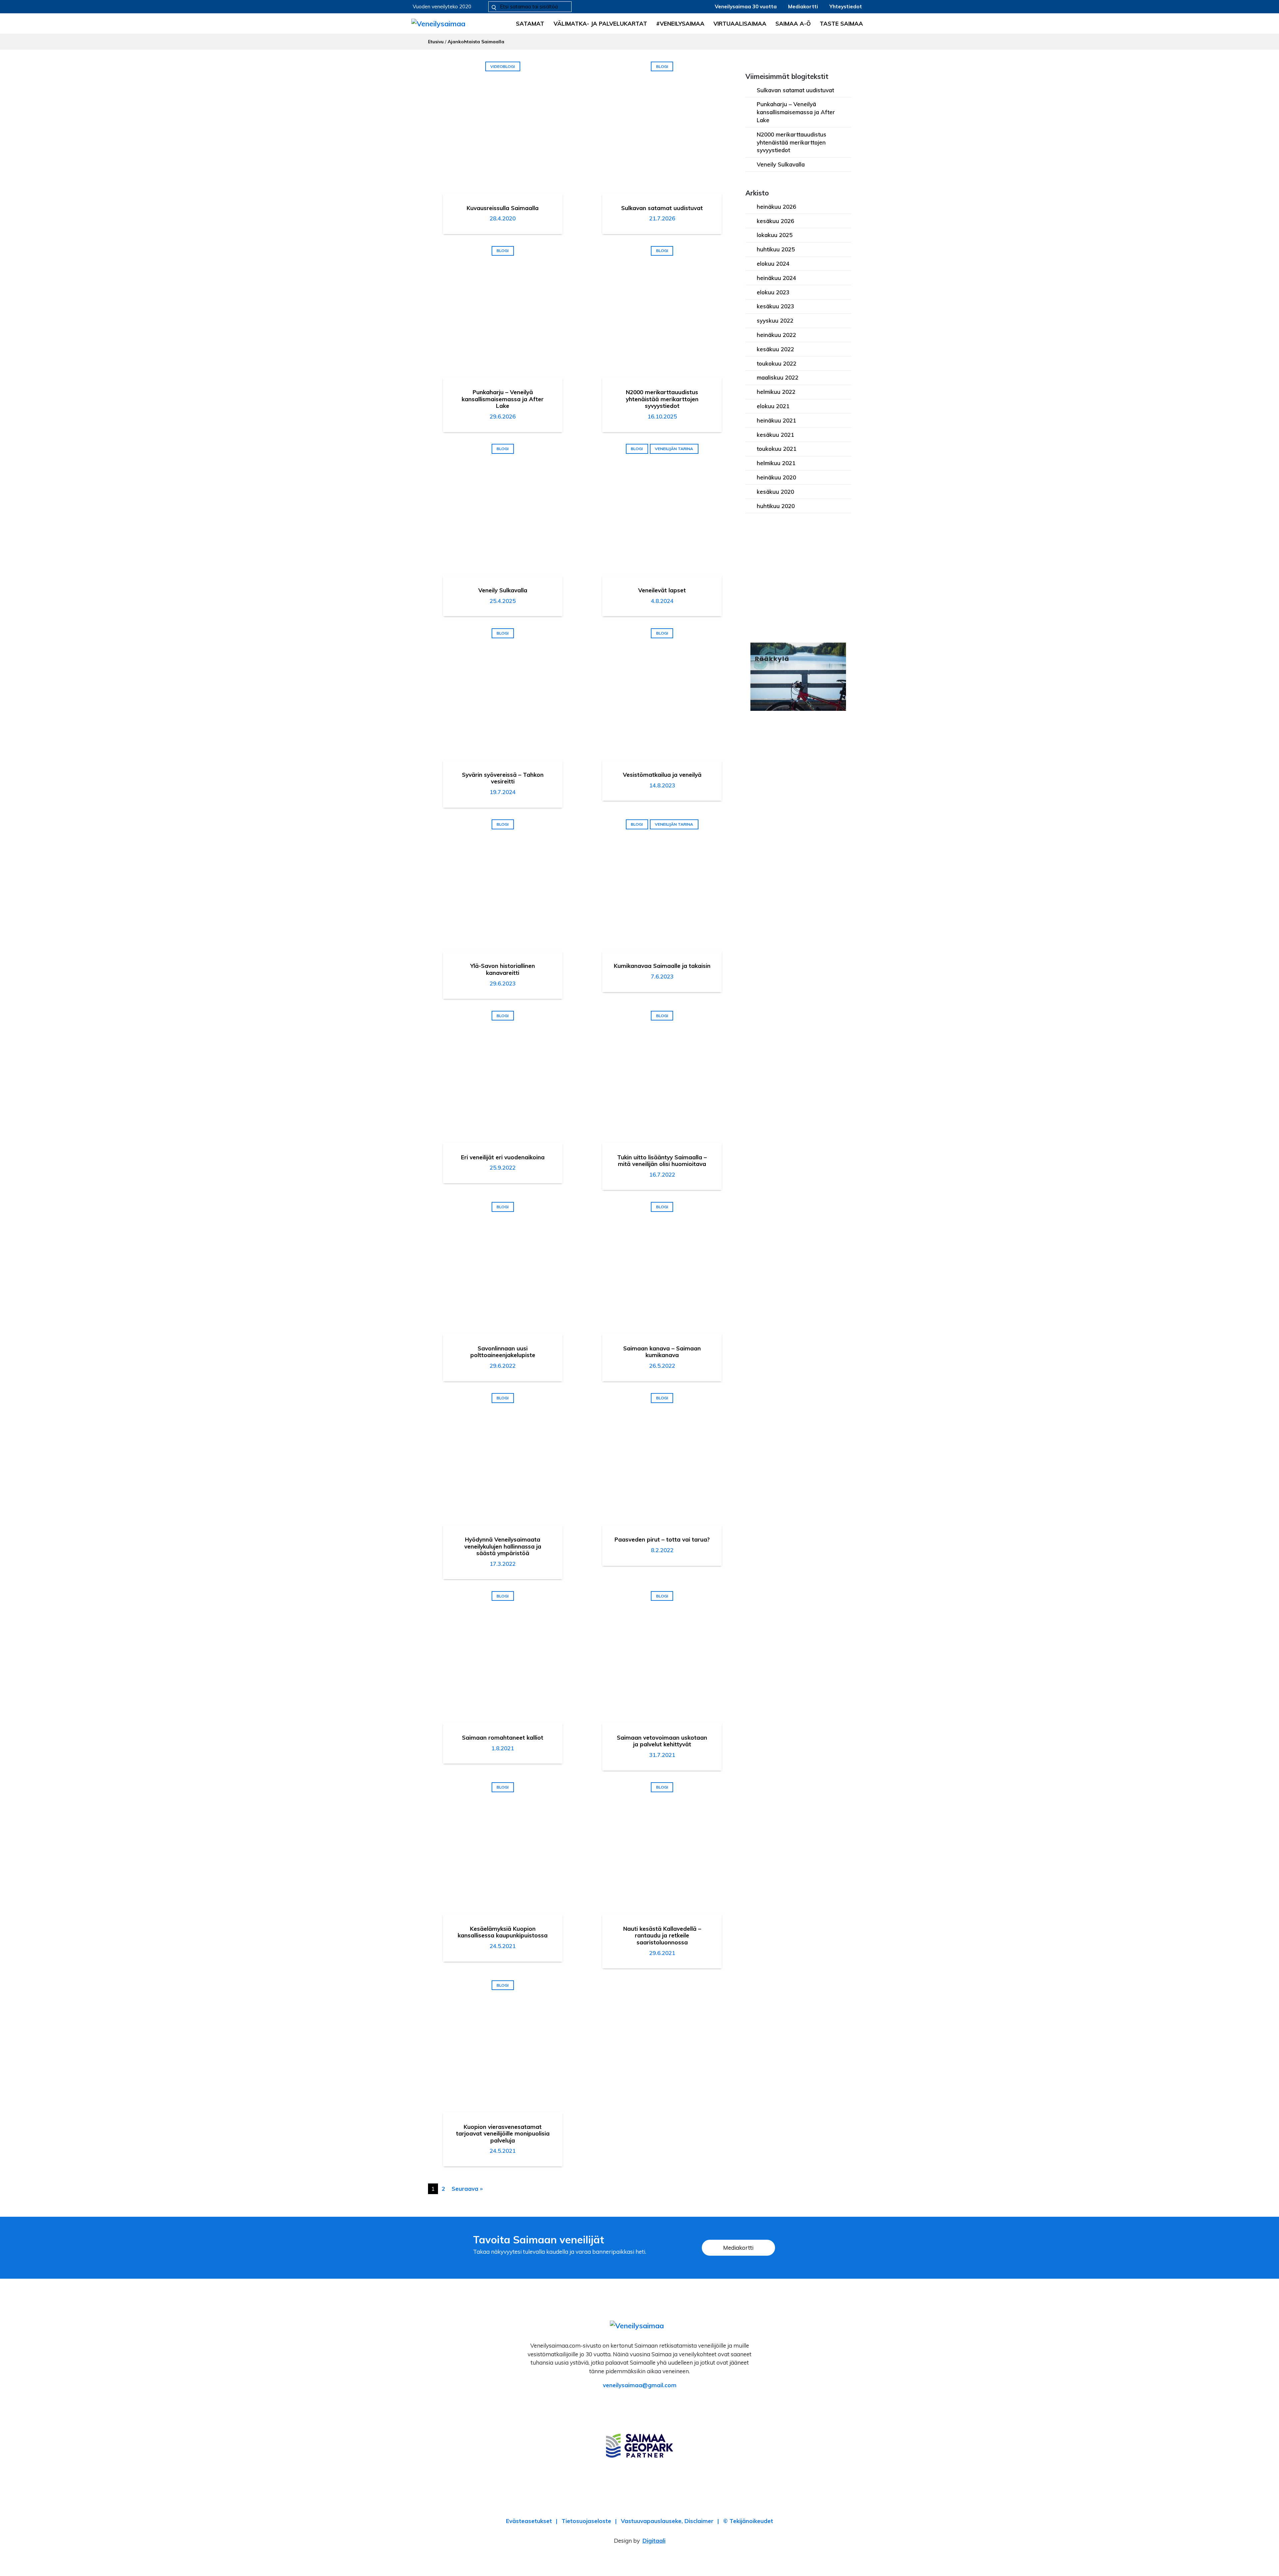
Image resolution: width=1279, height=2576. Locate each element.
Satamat (530, 23)
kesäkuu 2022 (775, 349)
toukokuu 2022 (777, 363)
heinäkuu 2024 (776, 278)
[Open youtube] (659, 2404)
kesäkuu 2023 (775, 306)
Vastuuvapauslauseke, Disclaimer (667, 2521)
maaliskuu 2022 (778, 377)
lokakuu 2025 (775, 235)
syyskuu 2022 (775, 320)
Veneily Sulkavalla (781, 164)
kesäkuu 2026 (775, 221)
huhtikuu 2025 (776, 249)
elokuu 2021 (773, 406)
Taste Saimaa (841, 23)
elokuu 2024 (773, 264)
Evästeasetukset (529, 2521)
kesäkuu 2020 (775, 492)
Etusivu (436, 41)
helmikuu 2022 (776, 392)
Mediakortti (803, 6)
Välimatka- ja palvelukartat (600, 23)
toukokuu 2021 (777, 449)
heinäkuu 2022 (776, 335)
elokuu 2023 (773, 292)
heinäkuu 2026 (776, 207)
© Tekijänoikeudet (748, 2521)
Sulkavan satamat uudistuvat (795, 90)
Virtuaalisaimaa (740, 23)
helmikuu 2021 (776, 463)
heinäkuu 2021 (776, 420)
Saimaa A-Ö (793, 23)
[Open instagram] (640, 2404)
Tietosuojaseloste (586, 2521)
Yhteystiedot (846, 6)
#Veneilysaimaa (680, 23)
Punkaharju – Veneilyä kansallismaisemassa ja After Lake (796, 112)
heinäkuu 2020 (776, 477)
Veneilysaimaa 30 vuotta (746, 6)
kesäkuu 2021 (775, 435)
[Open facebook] (620, 2404)
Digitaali (654, 2541)
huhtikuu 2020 (776, 506)
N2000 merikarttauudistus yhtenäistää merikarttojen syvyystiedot (792, 142)
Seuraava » (467, 2189)
